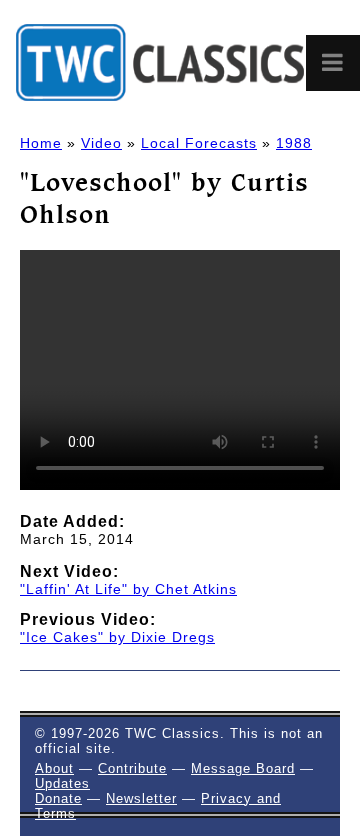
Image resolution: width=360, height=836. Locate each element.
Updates (62, 783)
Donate (58, 798)
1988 (294, 143)
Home (41, 143)
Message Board (243, 768)
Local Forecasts (199, 143)
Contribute (132, 768)
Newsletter (141, 798)
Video (101, 143)
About (54, 768)
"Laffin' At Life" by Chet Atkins (128, 589)
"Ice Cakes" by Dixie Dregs (117, 637)
